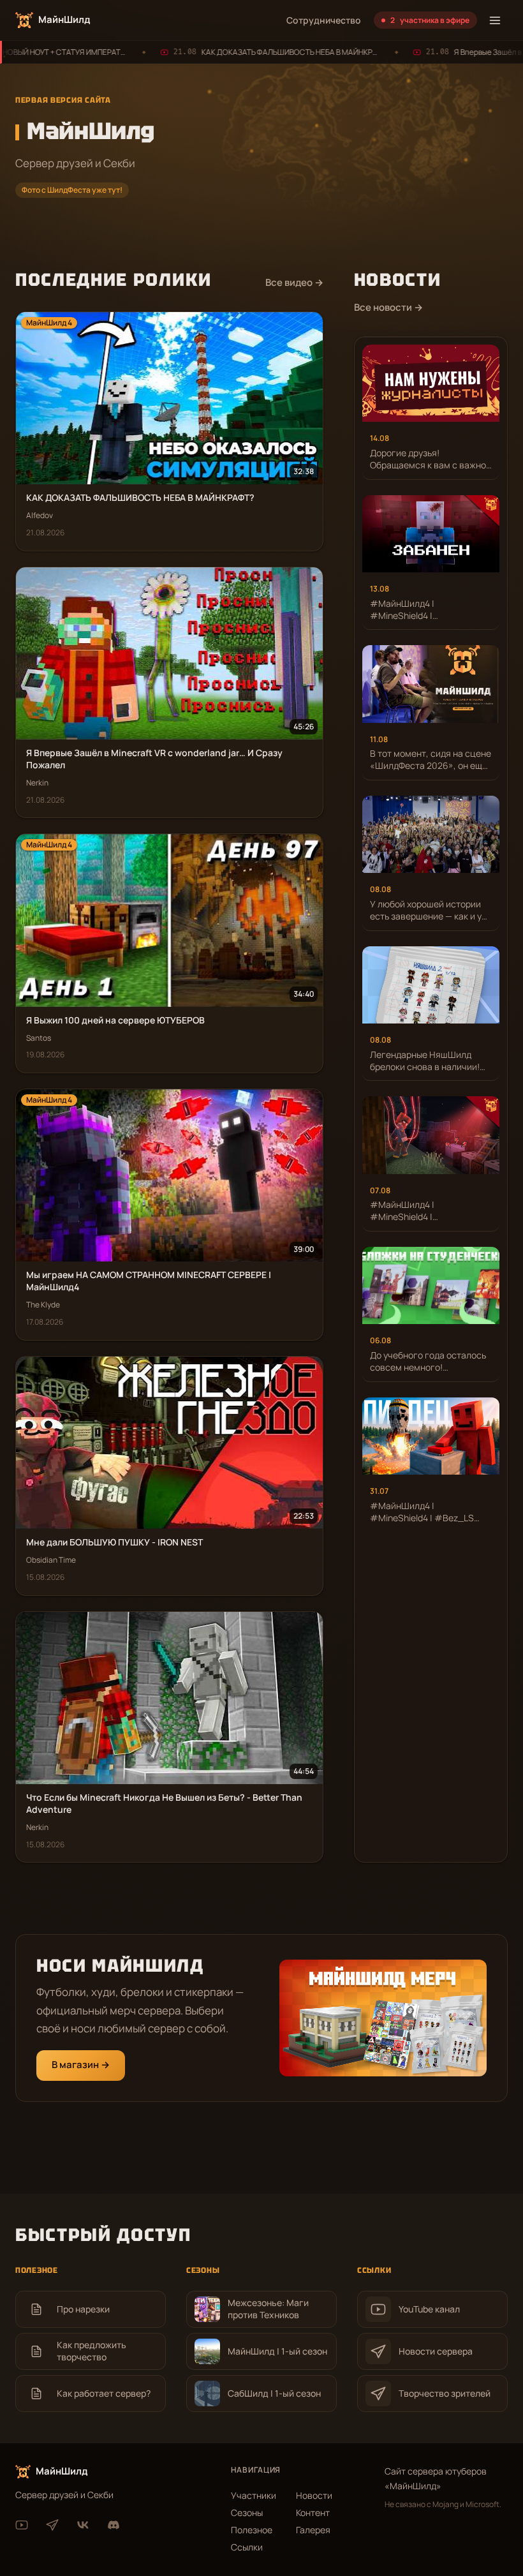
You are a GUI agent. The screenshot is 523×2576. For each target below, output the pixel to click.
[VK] (83, 2525)
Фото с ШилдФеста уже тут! (72, 190)
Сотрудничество (324, 20)
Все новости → (388, 307)
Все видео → (294, 282)
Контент (313, 2513)
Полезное (252, 2530)
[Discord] (114, 2525)
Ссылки (247, 2547)
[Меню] (495, 20)
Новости (314, 2495)
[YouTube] (22, 2525)
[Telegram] (52, 2525)
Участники (254, 2495)
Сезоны (247, 2513)
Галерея (313, 2530)
